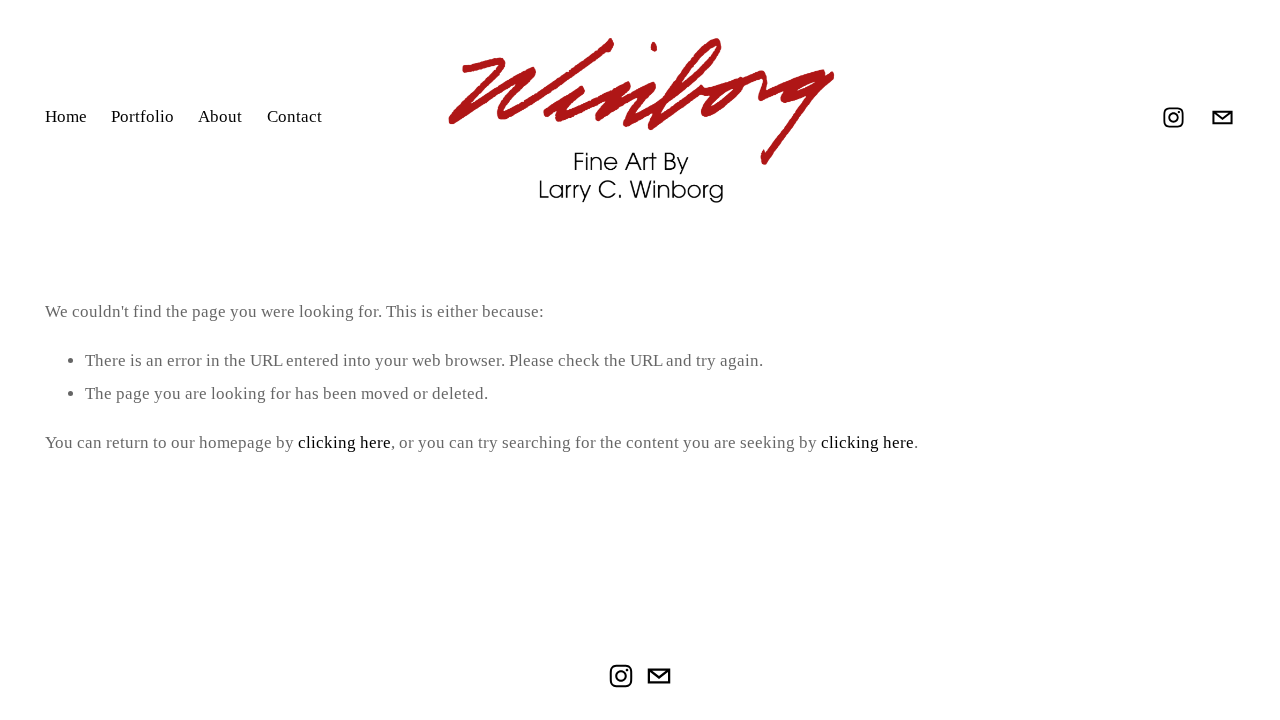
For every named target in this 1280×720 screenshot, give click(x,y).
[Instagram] (1173, 117)
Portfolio (142, 116)
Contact (294, 116)
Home (66, 116)
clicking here (344, 442)
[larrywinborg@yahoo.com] (1222, 117)
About (220, 116)
